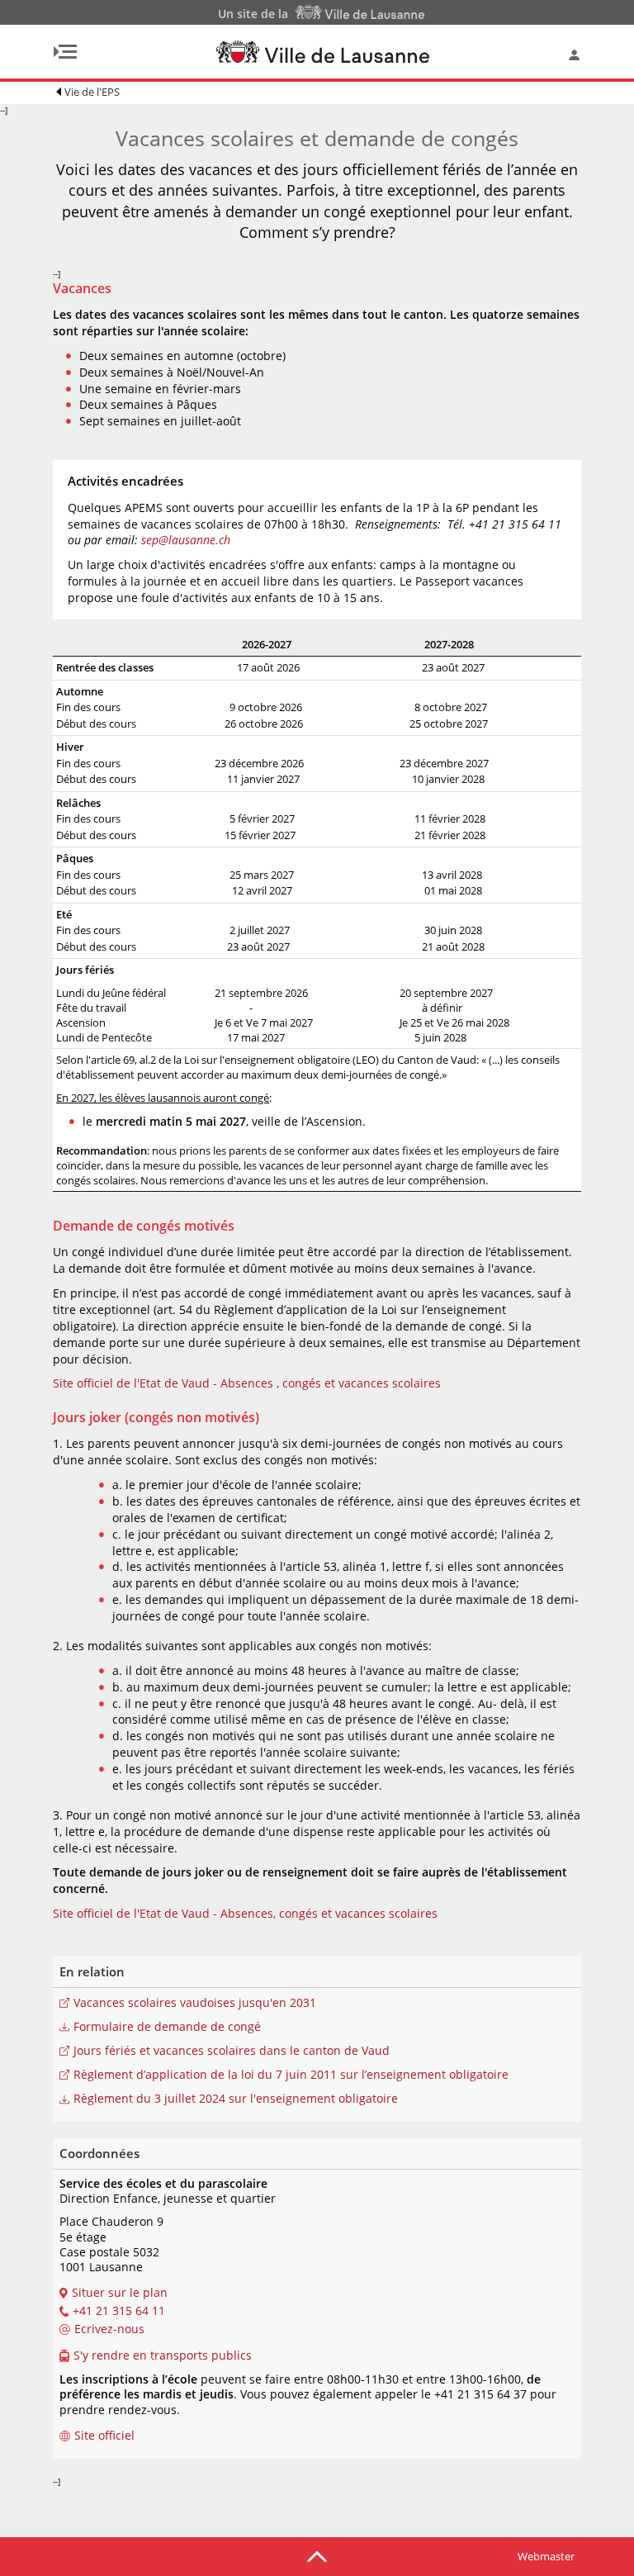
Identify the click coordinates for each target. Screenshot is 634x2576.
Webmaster (546, 2556)
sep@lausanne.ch (187, 540)
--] (290, 1295)
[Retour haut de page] (317, 2555)
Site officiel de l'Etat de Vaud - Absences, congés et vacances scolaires (245, 1913)
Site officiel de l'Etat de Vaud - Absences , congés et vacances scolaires (247, 1383)
